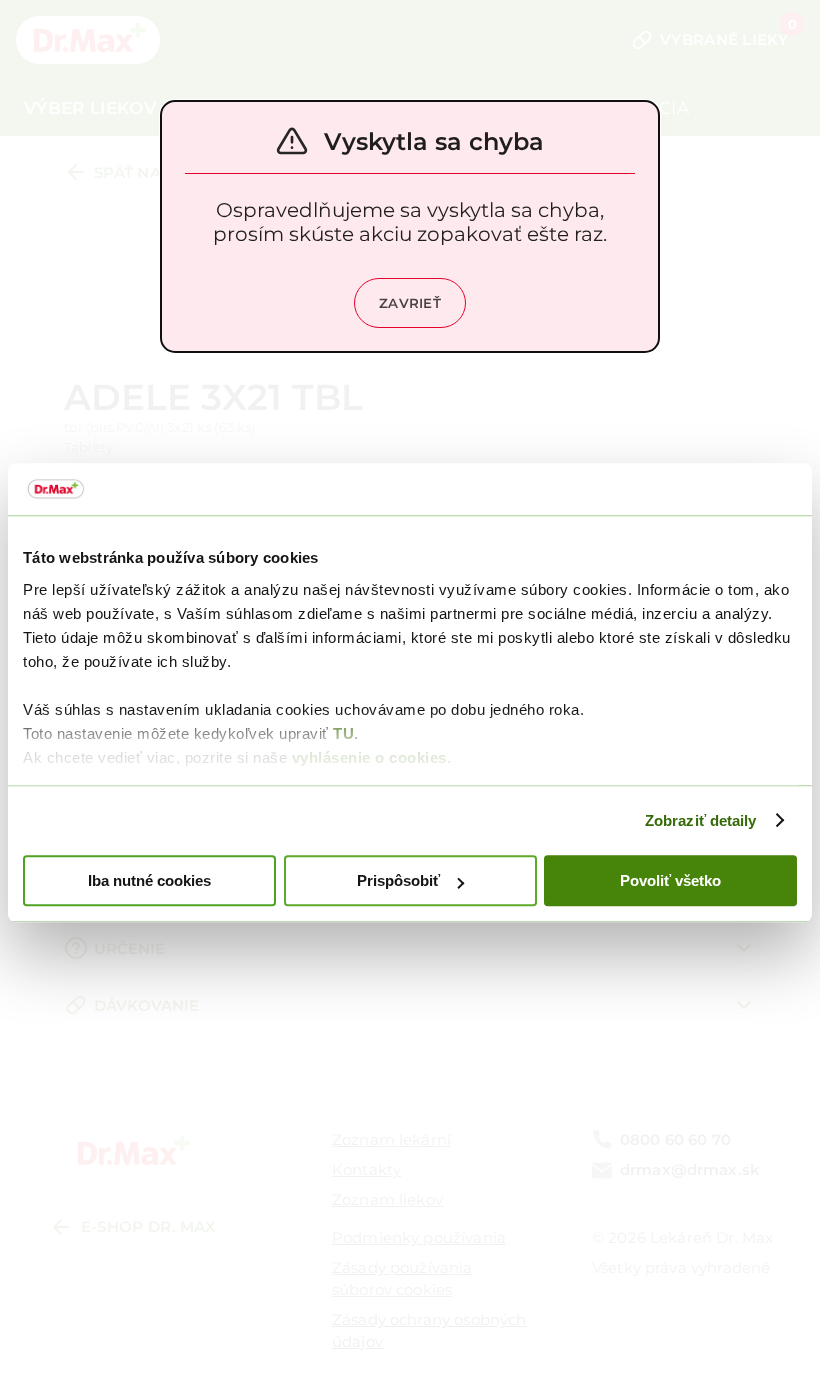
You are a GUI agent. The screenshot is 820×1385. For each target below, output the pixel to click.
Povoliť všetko (670, 880)
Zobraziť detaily (701, 820)
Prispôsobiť (398, 880)
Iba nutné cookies (149, 880)
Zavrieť (410, 303)
